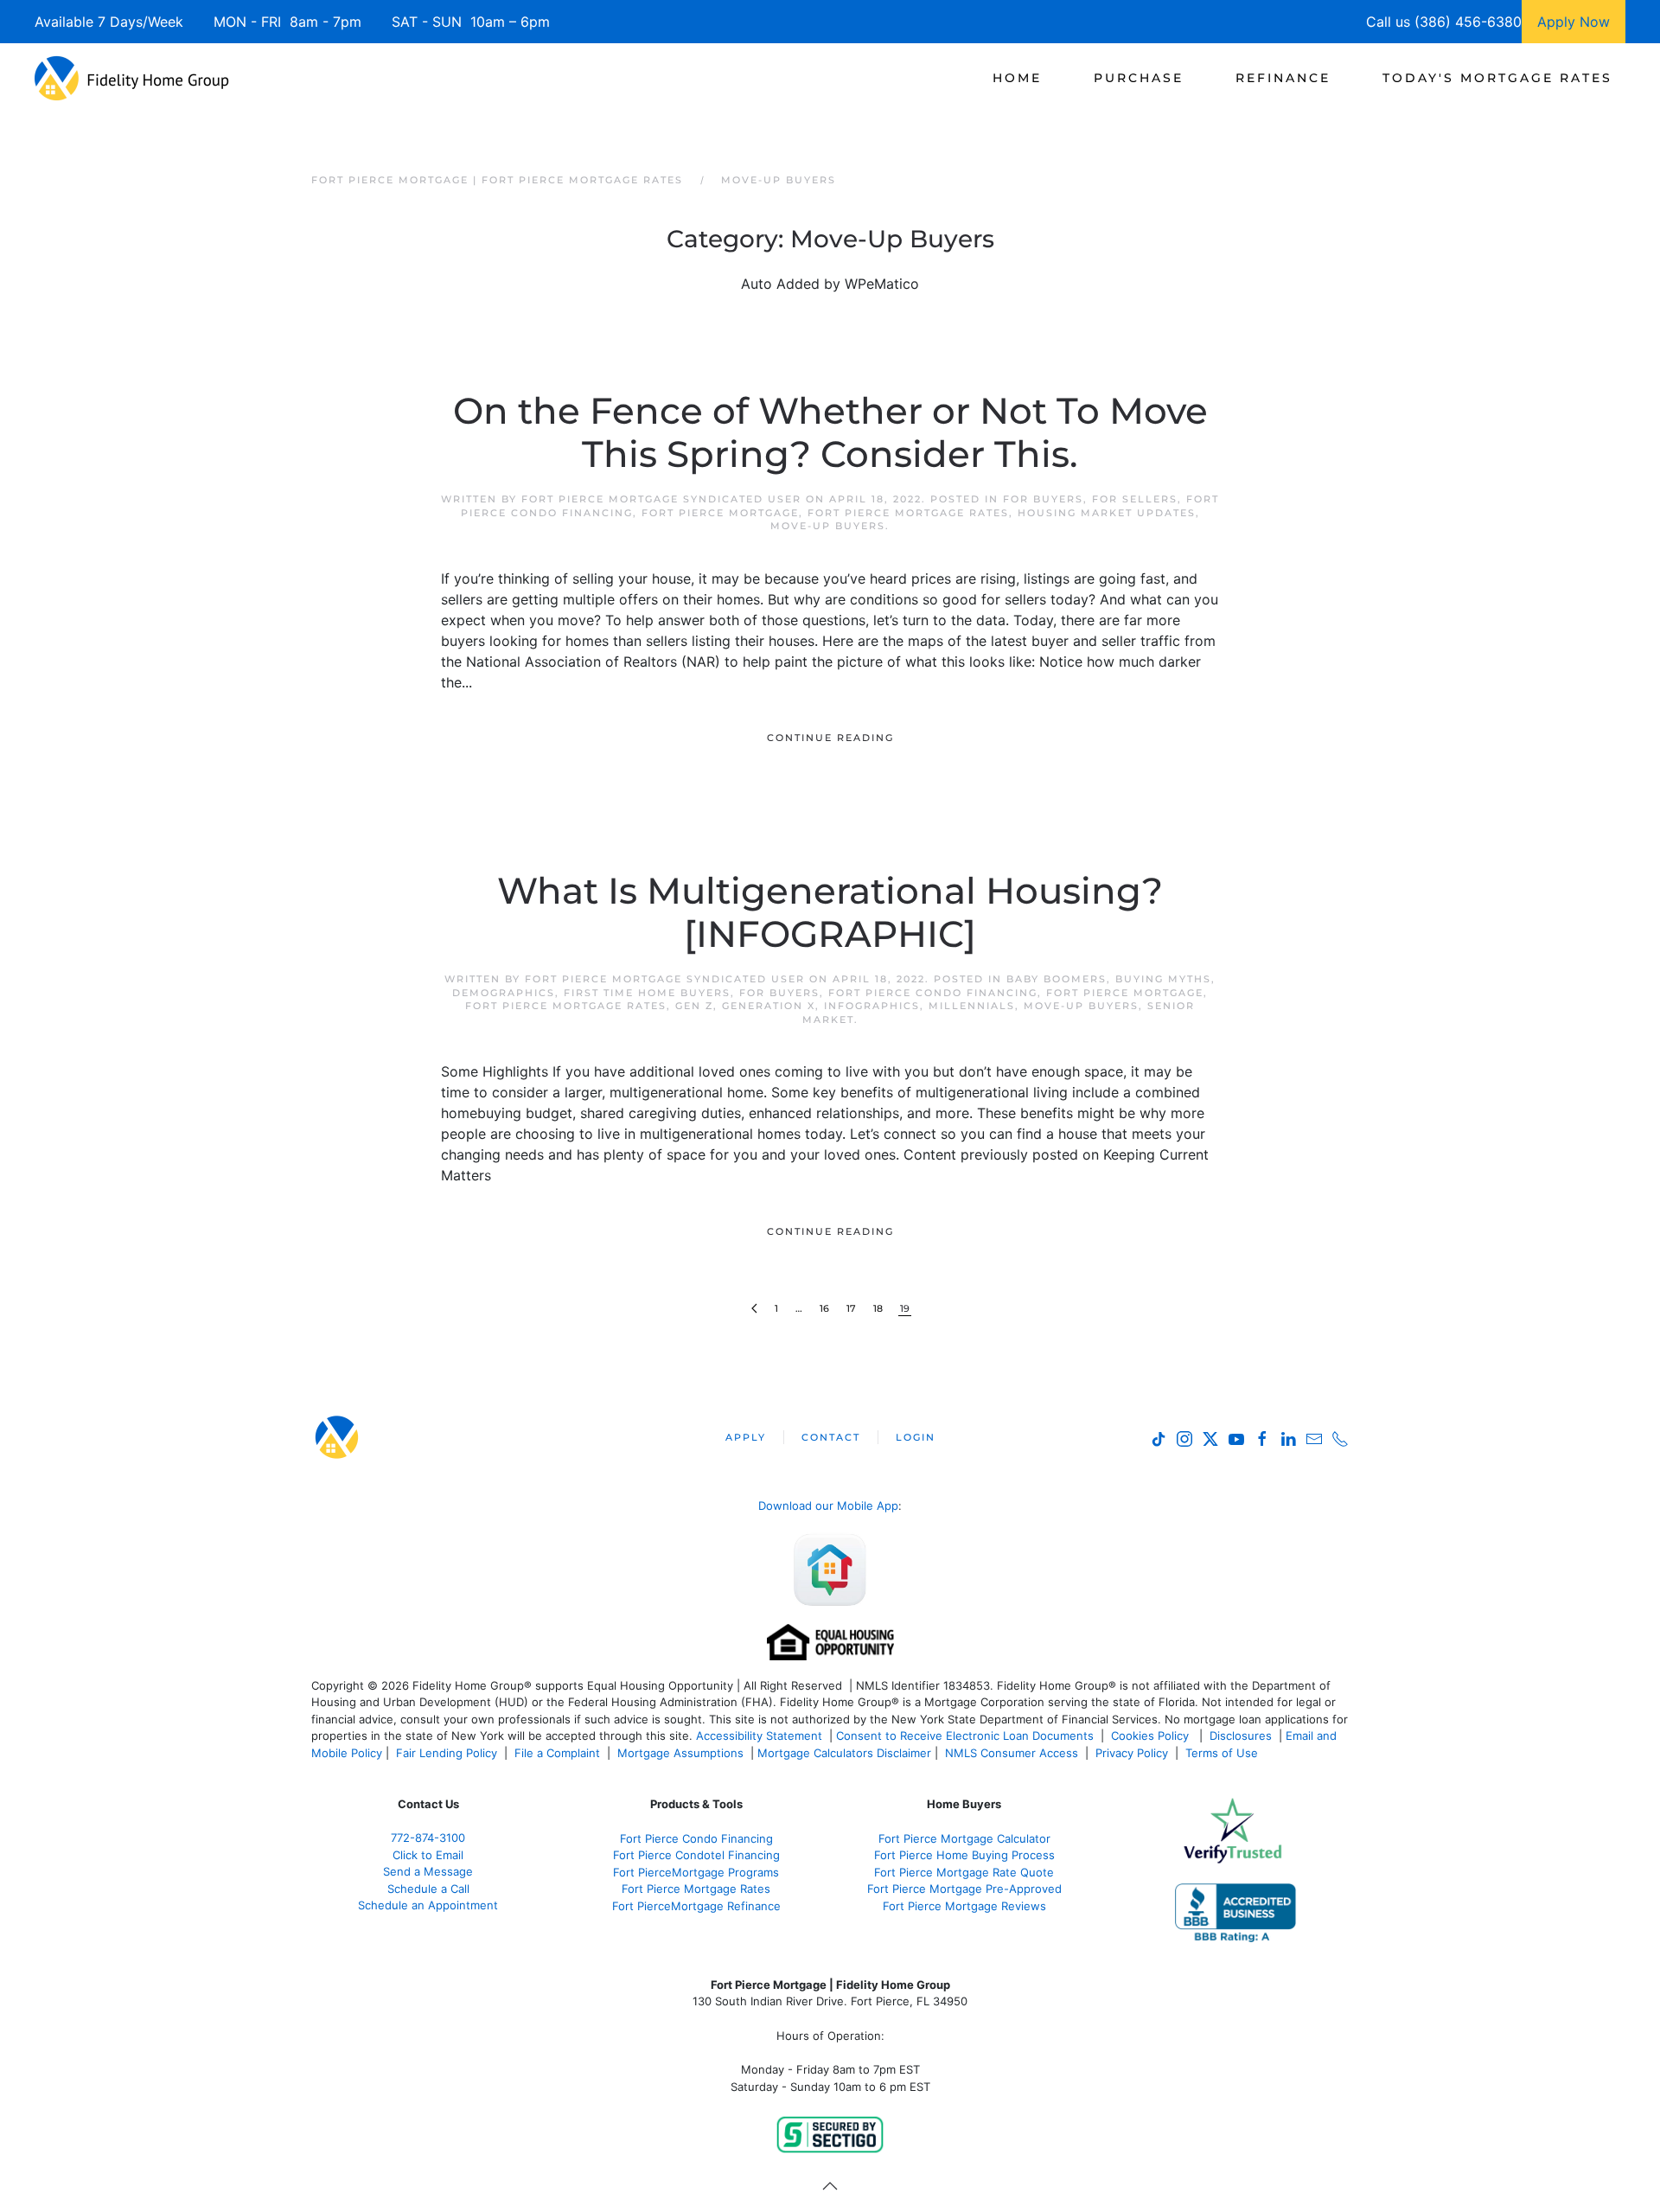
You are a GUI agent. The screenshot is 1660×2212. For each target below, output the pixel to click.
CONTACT (831, 1437)
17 (851, 1308)
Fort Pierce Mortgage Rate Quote (964, 1872)
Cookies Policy (1152, 1736)
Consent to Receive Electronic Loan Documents (965, 1736)
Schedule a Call (428, 1889)
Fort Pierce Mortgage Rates (908, 513)
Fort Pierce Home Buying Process (964, 1855)
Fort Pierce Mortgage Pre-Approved (964, 1889)
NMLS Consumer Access (1012, 1753)
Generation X (769, 1006)
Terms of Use (1223, 1753)
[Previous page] (754, 1309)
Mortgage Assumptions (680, 1753)
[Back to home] (132, 78)
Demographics (504, 993)
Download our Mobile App (828, 1506)
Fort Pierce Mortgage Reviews (964, 1906)
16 (824, 1308)
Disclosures (1241, 1736)
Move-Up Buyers (828, 526)
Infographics (872, 1006)
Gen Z (694, 1006)
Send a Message (428, 1871)
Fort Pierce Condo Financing (933, 993)
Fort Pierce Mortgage (720, 513)
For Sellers (1135, 499)
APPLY (746, 1437)
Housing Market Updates (1107, 513)
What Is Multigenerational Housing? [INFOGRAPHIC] (830, 912)
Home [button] (1017, 78)
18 (878, 1308)
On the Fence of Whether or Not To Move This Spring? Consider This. (830, 432)
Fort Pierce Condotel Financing (696, 1855)
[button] (830, 2186)
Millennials (972, 1006)
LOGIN (916, 1437)
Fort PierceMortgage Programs (696, 1872)
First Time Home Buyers (647, 993)
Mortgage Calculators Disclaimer (844, 1753)
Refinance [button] (1283, 78)
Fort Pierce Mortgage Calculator (964, 1838)
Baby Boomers (1057, 979)
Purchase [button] (1139, 78)
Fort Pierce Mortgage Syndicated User (661, 499)
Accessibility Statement (759, 1736)
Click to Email (428, 1855)
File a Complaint (559, 1753)
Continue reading (830, 738)
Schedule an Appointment (428, 1905)
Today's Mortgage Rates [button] (1497, 78)
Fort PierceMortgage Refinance (696, 1906)
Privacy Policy (1132, 1753)
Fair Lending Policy (447, 1753)
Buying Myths (1163, 979)
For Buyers (1043, 499)
